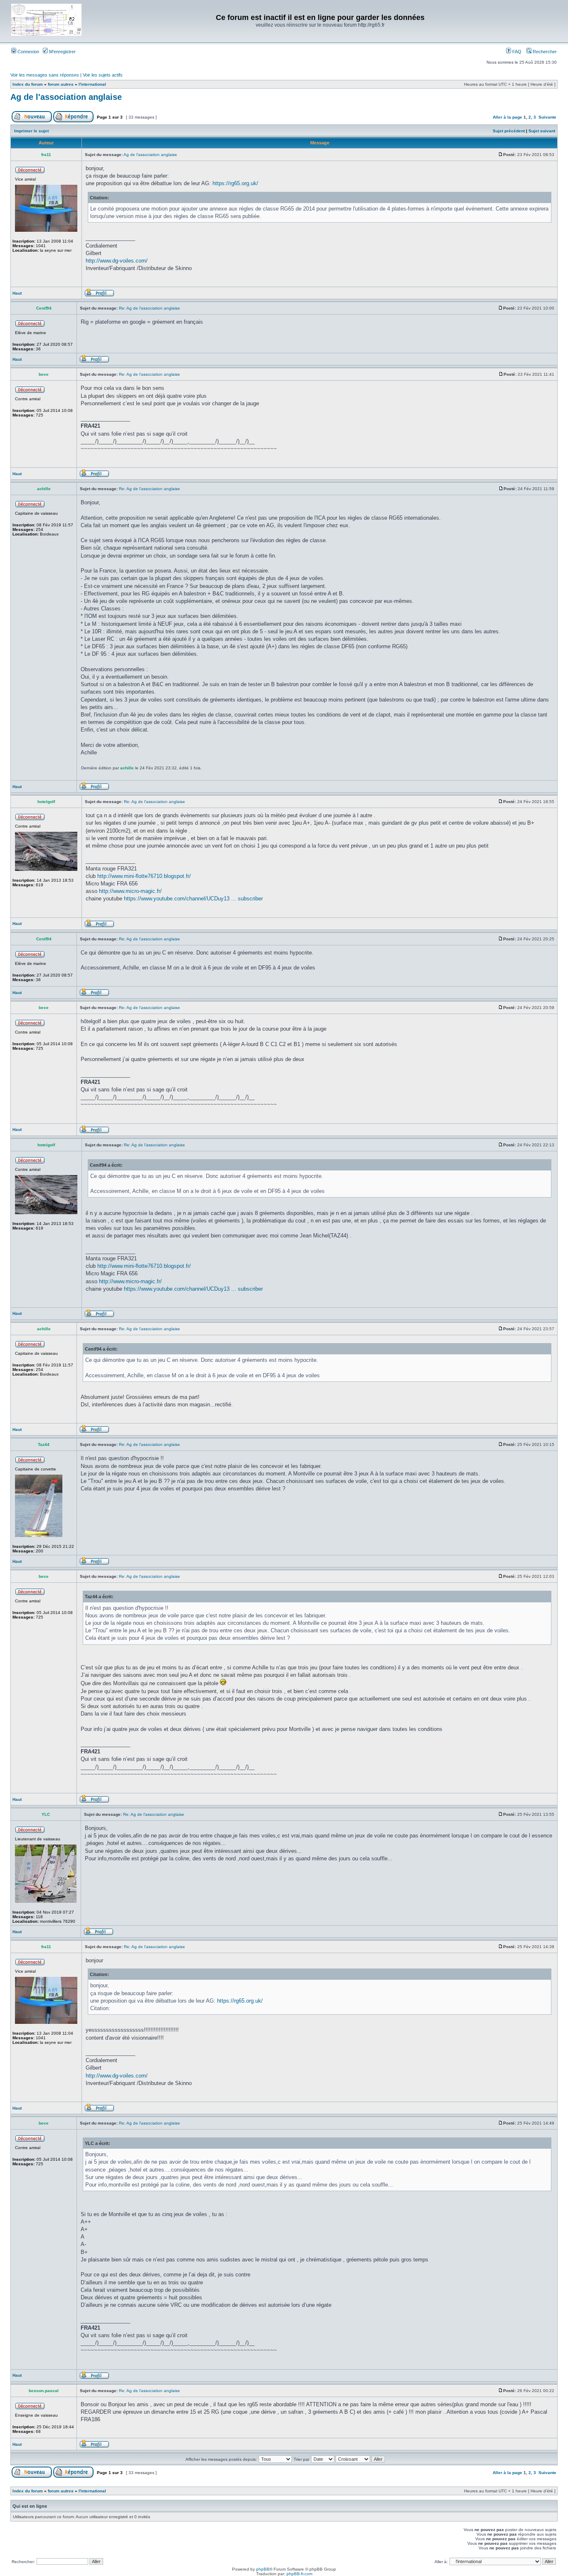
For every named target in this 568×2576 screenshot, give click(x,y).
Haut (17, 293)
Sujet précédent (509, 131)
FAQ (516, 52)
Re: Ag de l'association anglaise (149, 308)
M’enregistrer (62, 52)
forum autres (61, 84)
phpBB (263, 2569)
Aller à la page (507, 117)
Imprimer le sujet (31, 131)
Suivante (547, 117)
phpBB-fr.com (299, 2574)
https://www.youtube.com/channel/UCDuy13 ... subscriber (193, 899)
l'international (92, 84)
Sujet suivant (542, 131)
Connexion (28, 52)
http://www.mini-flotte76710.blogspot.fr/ (144, 876)
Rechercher (544, 52)
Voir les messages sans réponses (45, 75)
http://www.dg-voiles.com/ (117, 261)
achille (127, 768)
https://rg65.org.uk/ (235, 183)
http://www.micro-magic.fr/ (130, 891)
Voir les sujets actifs (103, 75)
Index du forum (28, 84)
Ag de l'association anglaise (66, 97)
